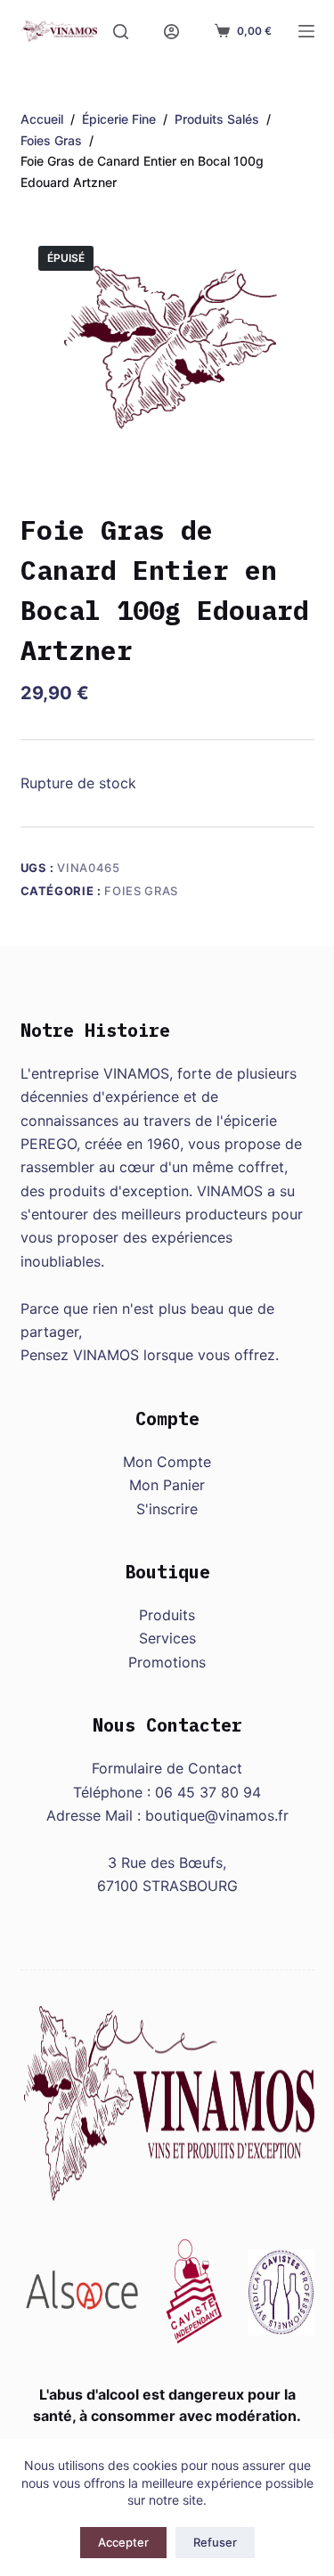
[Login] (171, 32)
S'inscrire (167, 1509)
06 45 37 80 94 (208, 1792)
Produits (167, 1615)
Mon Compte (167, 1462)
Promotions (167, 1662)
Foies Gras (141, 891)
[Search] (121, 32)
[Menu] (306, 31)
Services (167, 1638)
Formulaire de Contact (167, 1768)
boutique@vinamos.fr (217, 1815)
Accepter (123, 2542)
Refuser (215, 2542)
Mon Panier (167, 1485)
